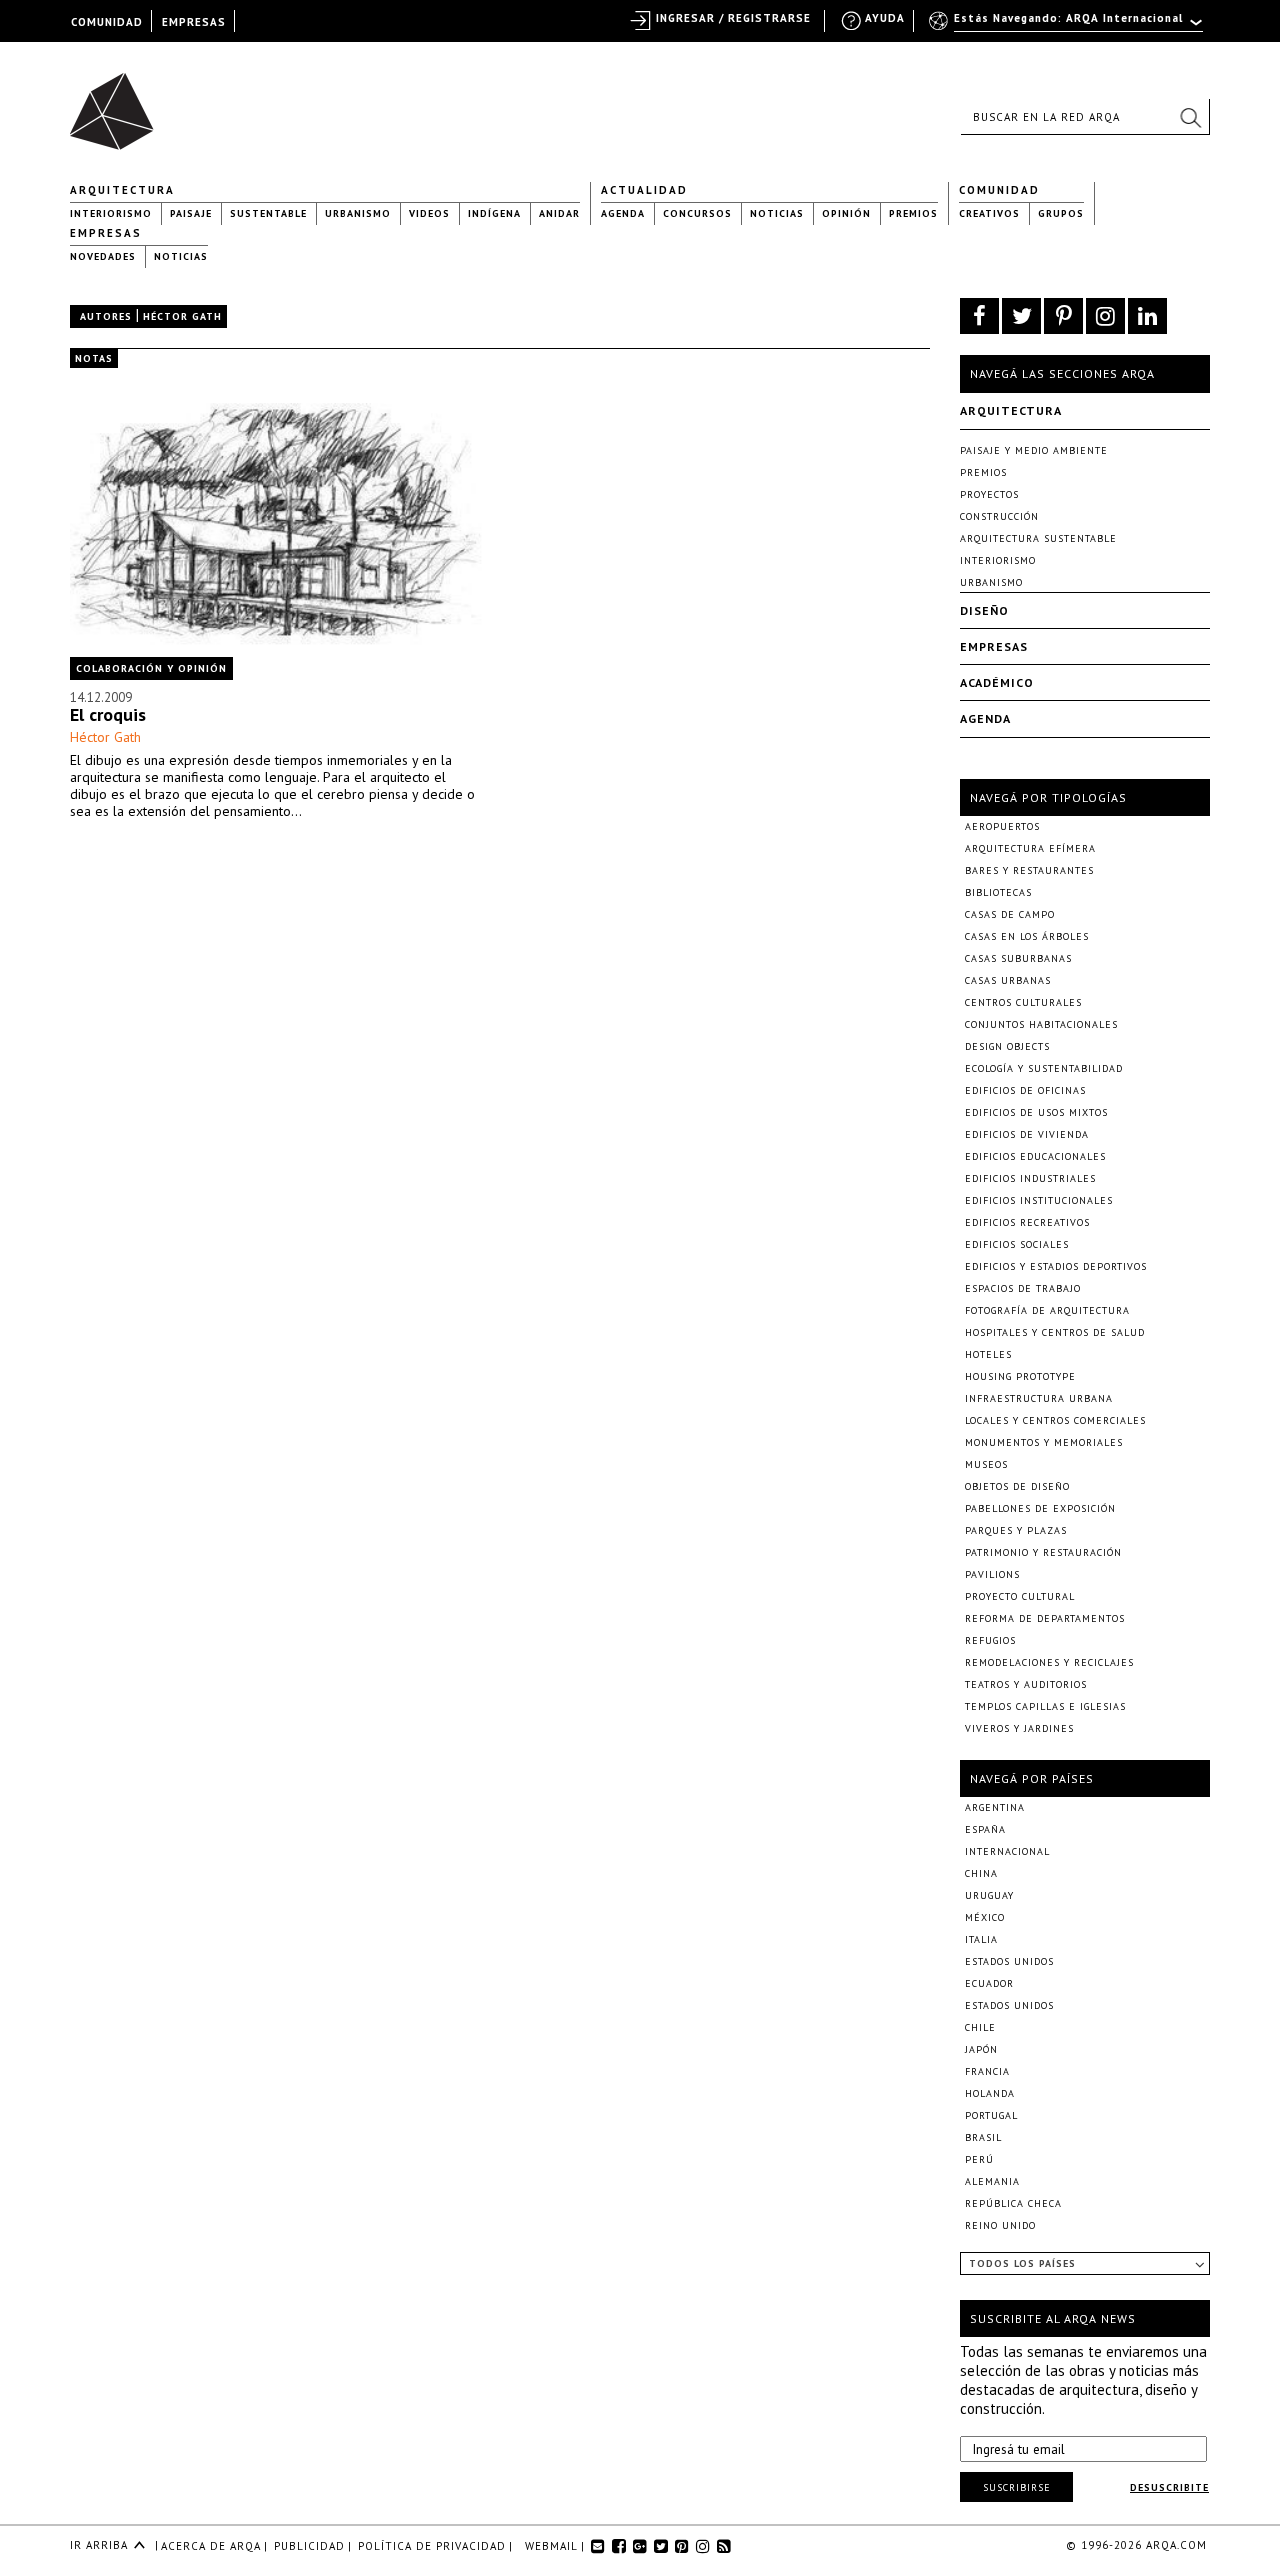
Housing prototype (1020, 1376)
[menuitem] (1067, 27)
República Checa (1013, 2203)
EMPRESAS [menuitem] (194, 22)
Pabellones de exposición (1040, 1508)
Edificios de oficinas (1025, 1090)
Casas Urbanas (1008, 980)
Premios (913, 213)
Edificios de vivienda (1027, 1134)
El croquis (108, 714)
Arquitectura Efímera (1030, 848)
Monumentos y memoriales (1044, 1442)
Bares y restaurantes (1029, 870)
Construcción (999, 516)
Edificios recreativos (1027, 1222)
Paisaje (191, 213)
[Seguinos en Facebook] (979, 316)
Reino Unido (1000, 2225)
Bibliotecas (998, 892)
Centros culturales (1023, 1002)
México (985, 1917)
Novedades (103, 256)
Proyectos (989, 494)
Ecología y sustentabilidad (1044, 1068)
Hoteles (988, 1354)
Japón (981, 2049)
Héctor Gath (105, 737)
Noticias (777, 213)
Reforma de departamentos (1045, 1618)
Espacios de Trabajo (1023, 1288)
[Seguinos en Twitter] (1021, 316)
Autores (106, 316)
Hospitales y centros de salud (1055, 1332)
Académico (997, 682)
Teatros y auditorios (1026, 1684)
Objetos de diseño (1017, 1486)
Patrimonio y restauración (1043, 1552)
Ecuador (989, 1983)
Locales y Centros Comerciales (1055, 1420)
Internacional (1007, 1851)
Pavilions (992, 1574)
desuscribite (1169, 2487)
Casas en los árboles (1027, 936)
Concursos (697, 213)
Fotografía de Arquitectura (1047, 1310)
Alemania (992, 2181)
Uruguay (989, 1895)
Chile (980, 2027)
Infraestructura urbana (1039, 1398)
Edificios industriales (1030, 1178)
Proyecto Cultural (1020, 1596)
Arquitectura (122, 190)
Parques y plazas (1016, 1530)
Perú (979, 2159)
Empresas (106, 233)
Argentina (995, 1807)
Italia (981, 1939)
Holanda (990, 2093)
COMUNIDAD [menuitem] (107, 22)
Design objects (1007, 1046)
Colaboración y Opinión (151, 668)
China (981, 1873)
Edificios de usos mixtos (1036, 1112)
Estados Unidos (1009, 1961)
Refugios (990, 1640)
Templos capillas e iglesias (1045, 1706)
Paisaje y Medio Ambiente (1034, 450)
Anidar (559, 213)
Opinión (846, 213)
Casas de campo (1010, 914)
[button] (1190, 117)
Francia (987, 2071)
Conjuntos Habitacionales (1041, 1024)
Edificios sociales (1017, 1244)
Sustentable (268, 213)
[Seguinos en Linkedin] (1147, 316)
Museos (986, 1464)
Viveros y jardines (1019, 1728)
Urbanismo (358, 213)
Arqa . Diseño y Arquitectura (117, 102)
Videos (429, 213)
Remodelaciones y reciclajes (1049, 1662)
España (985, 1829)
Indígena (494, 213)
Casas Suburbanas (1018, 958)
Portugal (991, 2115)
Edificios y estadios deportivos (1056, 1266)
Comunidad (999, 190)
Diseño (984, 610)
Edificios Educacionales (1035, 1156)
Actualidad (644, 190)
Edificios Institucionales (1039, 1200)
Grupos (1061, 213)
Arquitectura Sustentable (1038, 538)
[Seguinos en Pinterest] (1063, 316)
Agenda (623, 213)
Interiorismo (111, 213)
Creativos (989, 213)
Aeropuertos (1002, 826)
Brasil (983, 2137)
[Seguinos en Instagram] (1105, 316)
